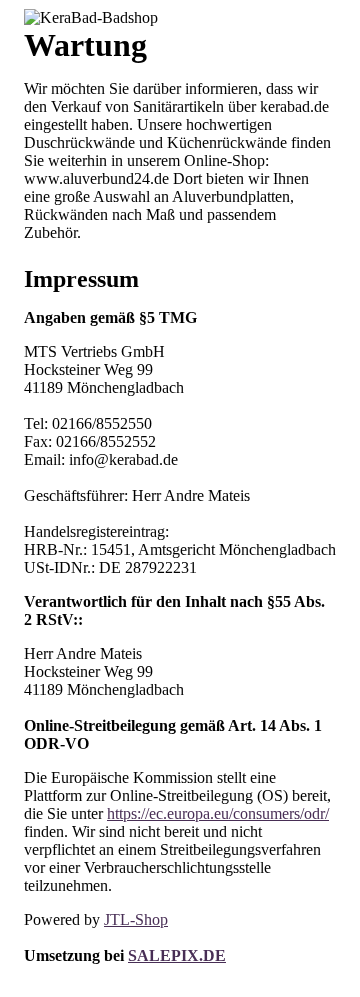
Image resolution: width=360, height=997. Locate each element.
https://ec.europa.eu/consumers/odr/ (218, 813)
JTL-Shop (136, 919)
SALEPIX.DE (177, 955)
